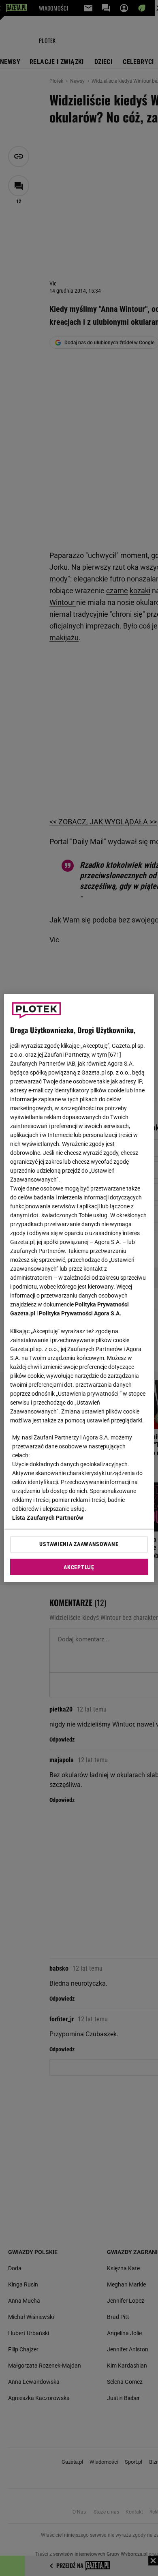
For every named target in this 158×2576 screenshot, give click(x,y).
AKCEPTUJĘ (79, 1567)
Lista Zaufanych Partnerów (48, 1518)
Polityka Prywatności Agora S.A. (80, 1313)
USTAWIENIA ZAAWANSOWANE (79, 1544)
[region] (79, 1288)
